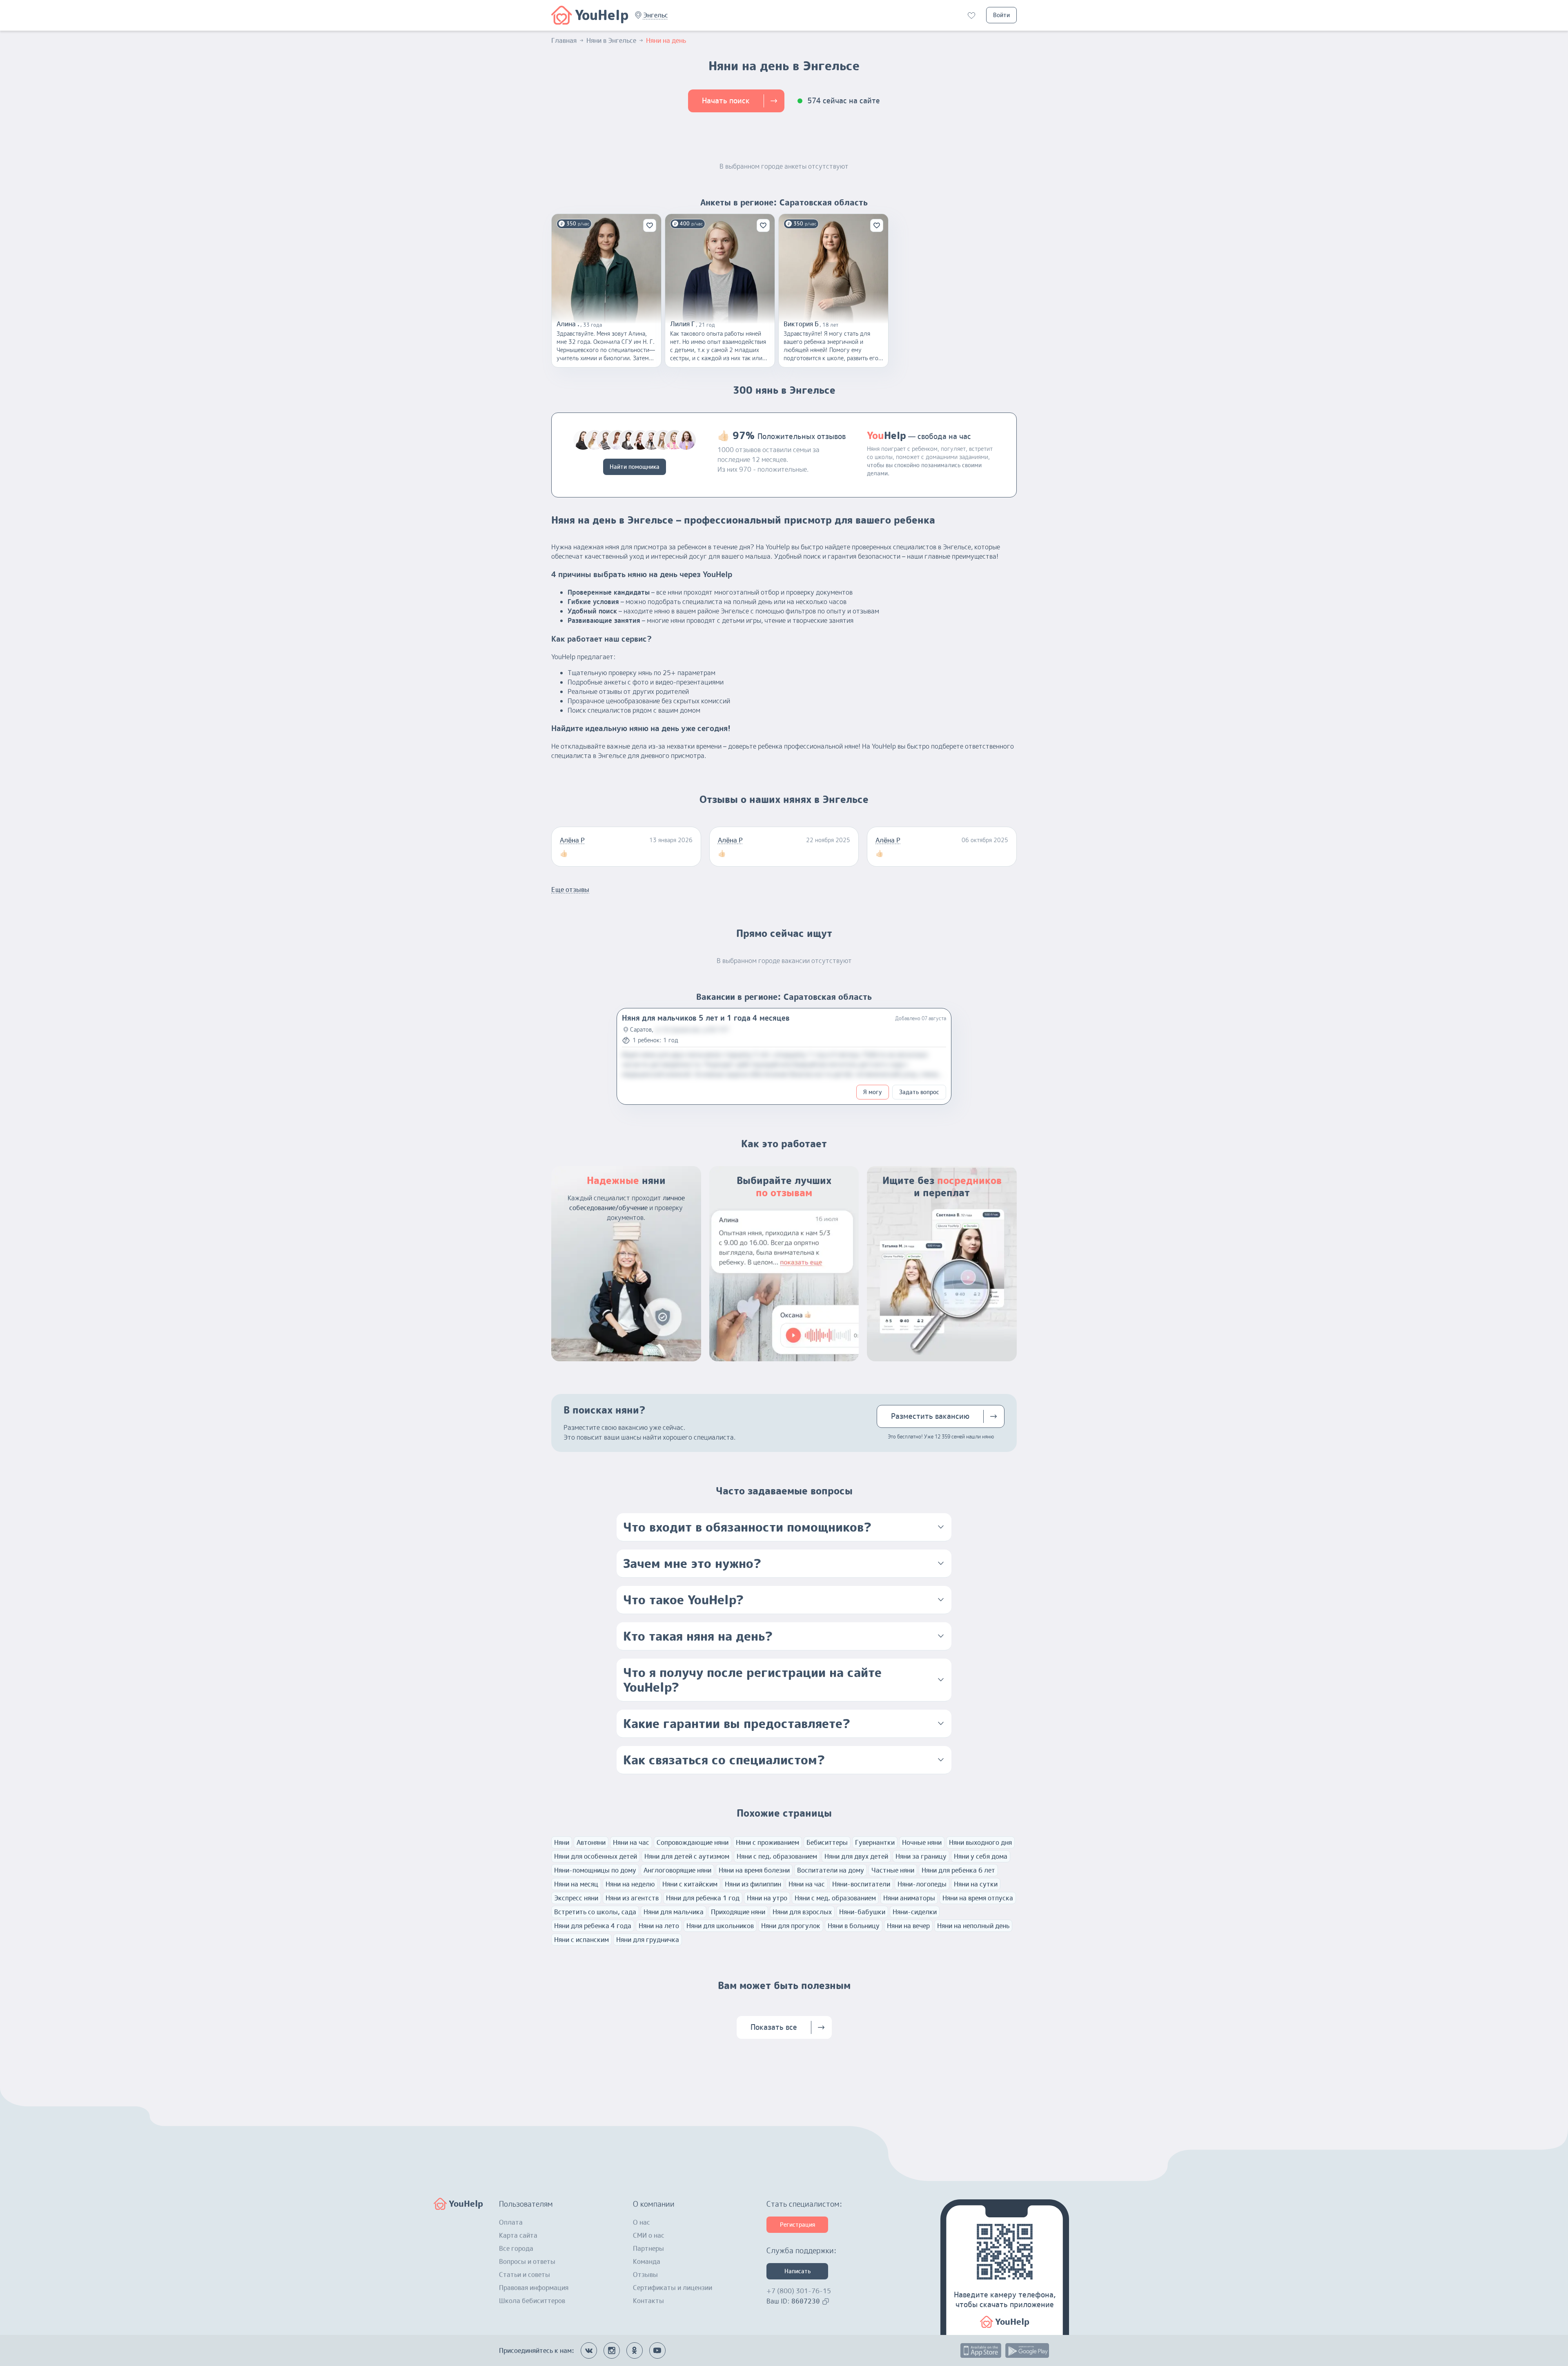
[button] (656, 15)
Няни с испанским (581, 1940)
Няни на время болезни (754, 1870)
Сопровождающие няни (693, 1842)
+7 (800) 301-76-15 (799, 2291)
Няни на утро (767, 1898)
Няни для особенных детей (596, 1856)
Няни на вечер (908, 1926)
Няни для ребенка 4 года (593, 1926)
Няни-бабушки (862, 1912)
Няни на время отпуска (978, 1898)
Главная (564, 40)
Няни (562, 1842)
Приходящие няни (738, 1912)
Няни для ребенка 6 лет (958, 1870)
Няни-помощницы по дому (595, 1870)
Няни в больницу (854, 1926)
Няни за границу (921, 1856)
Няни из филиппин (753, 1884)
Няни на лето (659, 1926)
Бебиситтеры (827, 1842)
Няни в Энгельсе (611, 40)
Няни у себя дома (981, 1856)
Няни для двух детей (856, 1856)
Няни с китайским (690, 1884)
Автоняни (591, 1842)
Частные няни (893, 1870)
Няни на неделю (630, 1884)
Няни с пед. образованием (777, 1856)
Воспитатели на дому (831, 1870)
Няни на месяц (576, 1884)
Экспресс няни (576, 1898)
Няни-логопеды (922, 1884)
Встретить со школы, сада (595, 1912)
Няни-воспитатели (861, 1884)
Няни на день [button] (666, 40)
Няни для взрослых (802, 1912)
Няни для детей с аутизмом (687, 1856)
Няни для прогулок (791, 1926)
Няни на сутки (976, 1884)
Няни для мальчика (674, 1912)
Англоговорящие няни (677, 1870)
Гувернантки (875, 1842)
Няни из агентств (632, 1898)
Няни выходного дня (980, 1842)
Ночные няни (922, 1842)
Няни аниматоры (909, 1898)
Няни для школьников (720, 1926)
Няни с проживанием (767, 1842)
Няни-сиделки (915, 1912)
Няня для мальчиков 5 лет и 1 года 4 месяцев (706, 1018)
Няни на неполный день (973, 1926)
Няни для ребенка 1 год (703, 1898)
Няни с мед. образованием (835, 1898)
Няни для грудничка (648, 1940)
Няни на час (631, 1842)
